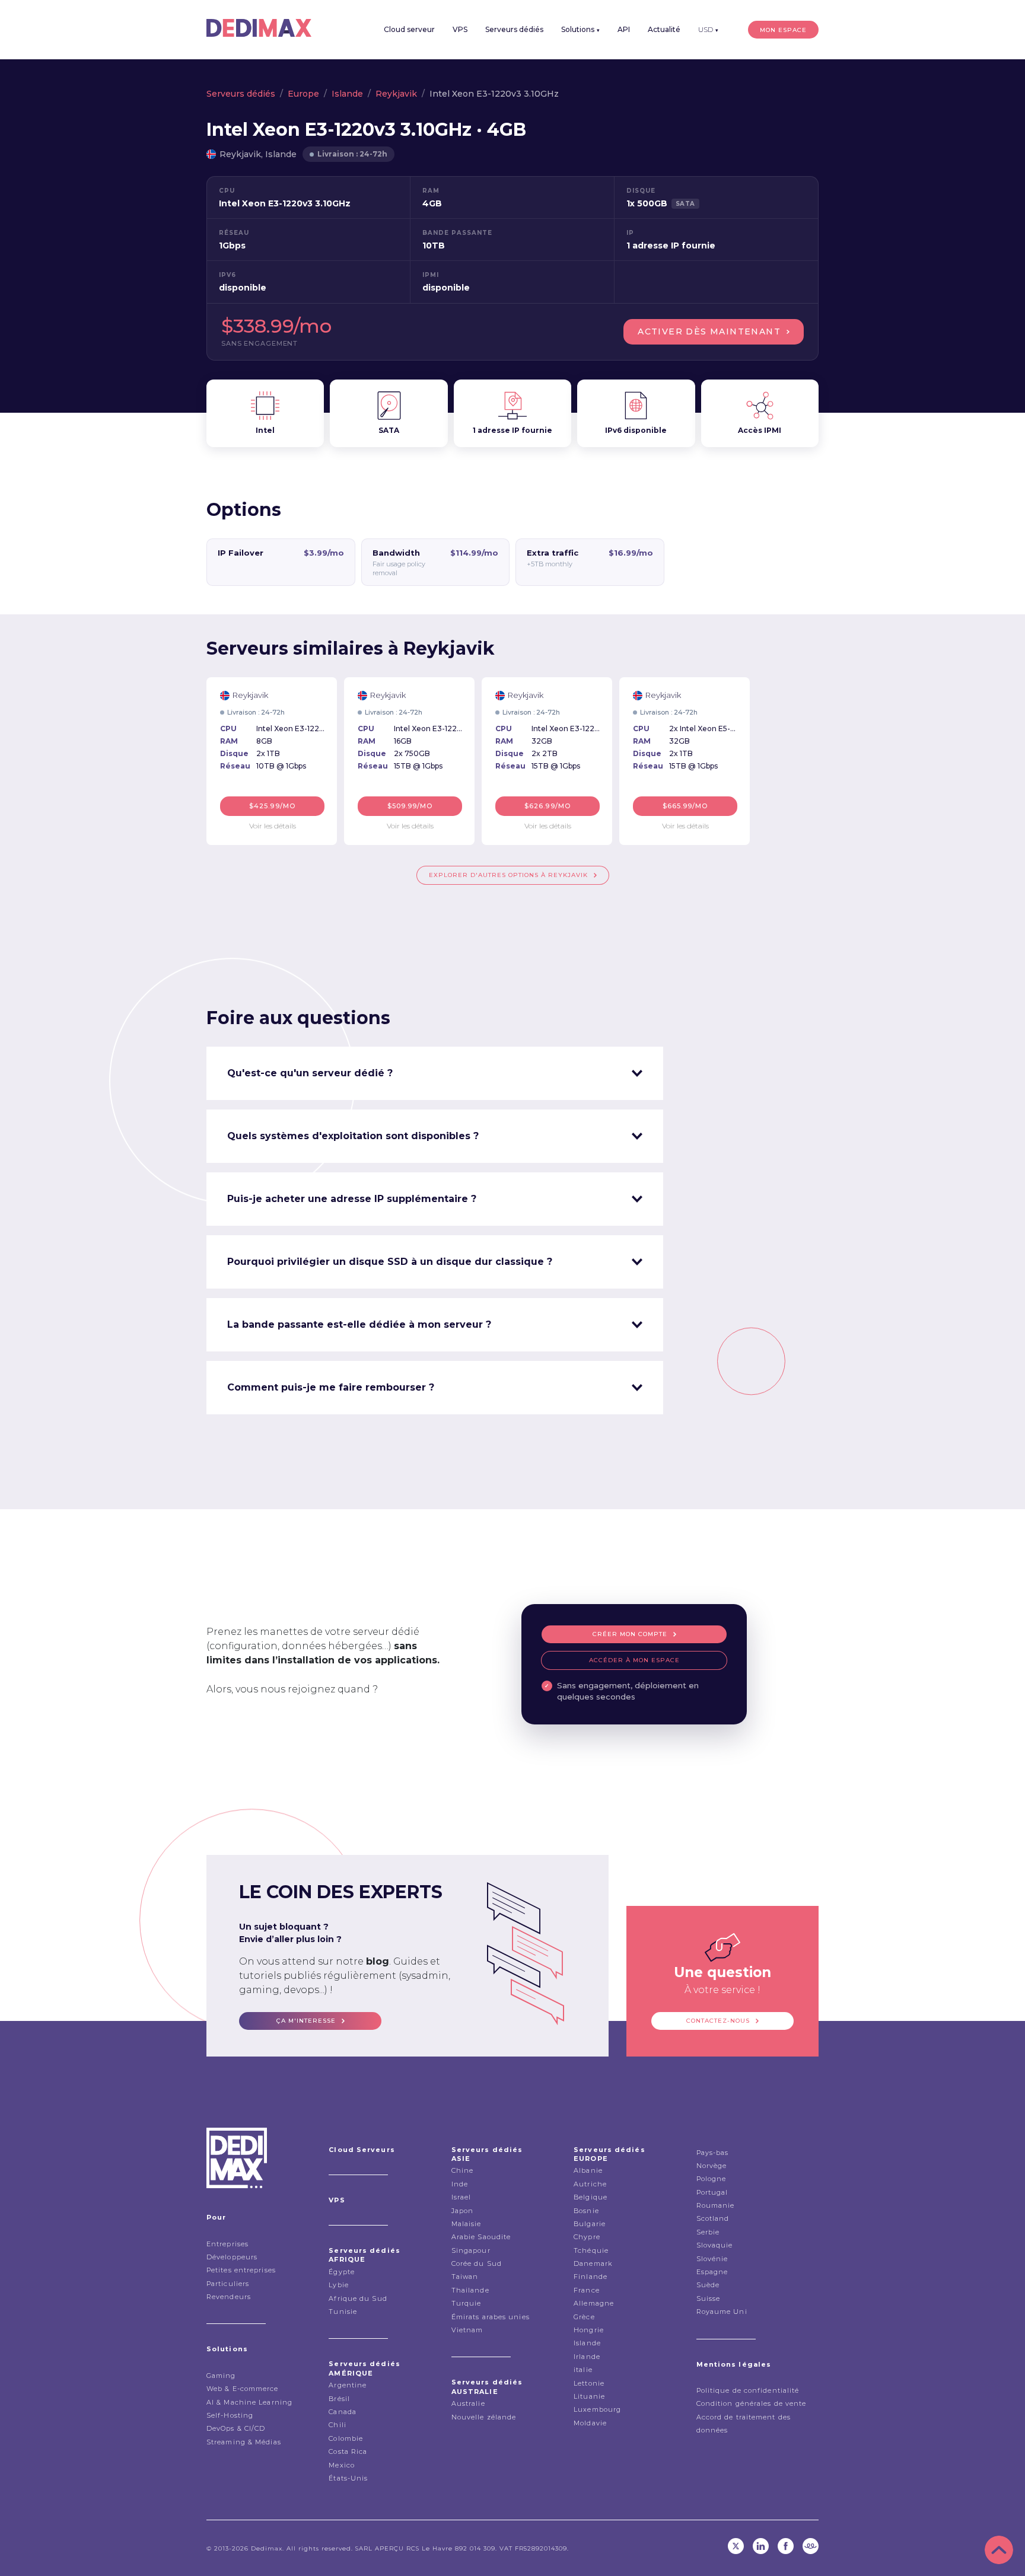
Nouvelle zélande (484, 2417)
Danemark (593, 2263)
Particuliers (228, 2284)
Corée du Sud (477, 2263)
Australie (468, 2403)
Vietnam (467, 2330)
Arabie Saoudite (481, 2237)
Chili (338, 2425)
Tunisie (343, 2312)
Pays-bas (713, 2153)
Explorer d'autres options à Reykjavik (508, 875)
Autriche (590, 2184)
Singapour (471, 2250)
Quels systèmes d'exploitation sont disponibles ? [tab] (353, 1136)
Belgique (591, 2197)
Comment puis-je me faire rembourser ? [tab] (331, 1387)
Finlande (591, 2277)
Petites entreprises (241, 2270)
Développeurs (232, 2257)
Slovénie (712, 2259)
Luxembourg (597, 2409)
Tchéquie (591, 2250)
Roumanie (716, 2205)
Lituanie (589, 2396)
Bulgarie (590, 2224)
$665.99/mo (685, 806)
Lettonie (589, 2383)
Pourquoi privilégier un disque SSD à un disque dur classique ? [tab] (390, 1262)
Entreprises (227, 2244)
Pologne (712, 2179)
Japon (463, 2211)
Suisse (709, 2298)
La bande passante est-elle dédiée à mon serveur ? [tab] (359, 1324)
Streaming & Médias (244, 2442)
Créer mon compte (630, 1634)
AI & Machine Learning (249, 2402)
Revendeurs (229, 2297)
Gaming (221, 2376)
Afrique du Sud (358, 2298)
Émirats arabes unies (491, 2317)
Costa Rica (348, 2451)
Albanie (588, 2170)
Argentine (348, 2385)
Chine (463, 2170)
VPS (460, 29)
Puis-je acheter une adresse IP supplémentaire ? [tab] (352, 1199)
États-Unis (348, 2478)
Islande (347, 94)
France (587, 2290)
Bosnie (586, 2211)
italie (583, 2370)
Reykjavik (396, 94)
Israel (461, 2197)
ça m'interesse (306, 2021)
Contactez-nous (718, 2021)
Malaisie (467, 2224)
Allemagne (594, 2303)
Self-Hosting (230, 2415)
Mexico (342, 2465)
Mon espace (783, 30)
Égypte (342, 2272)
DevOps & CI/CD (236, 2428)
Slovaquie (715, 2245)
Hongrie (589, 2330)
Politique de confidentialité (748, 2390)
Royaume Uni (722, 2312)
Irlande (587, 2357)
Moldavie (590, 2423)
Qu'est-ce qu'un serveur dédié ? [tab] (310, 1073)
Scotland (713, 2218)
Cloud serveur (409, 29)
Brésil (339, 2399)
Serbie (708, 2232)
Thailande (470, 2290)
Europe (303, 94)
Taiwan (465, 2277)
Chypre (587, 2237)
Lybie (339, 2285)
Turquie (467, 2303)
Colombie (346, 2438)
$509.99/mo (410, 806)
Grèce (584, 2317)
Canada (343, 2412)
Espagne (712, 2272)
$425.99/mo (272, 806)
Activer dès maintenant (709, 331)
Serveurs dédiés (514, 29)
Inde (460, 2184)
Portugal (712, 2192)
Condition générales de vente (752, 2403)
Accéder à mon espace (634, 1660)
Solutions (580, 29)
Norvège (712, 2166)
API (624, 29)
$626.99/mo (547, 806)
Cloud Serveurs (362, 2150)
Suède (708, 2285)
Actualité (664, 29)
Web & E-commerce (243, 2389)
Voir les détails (273, 826)
